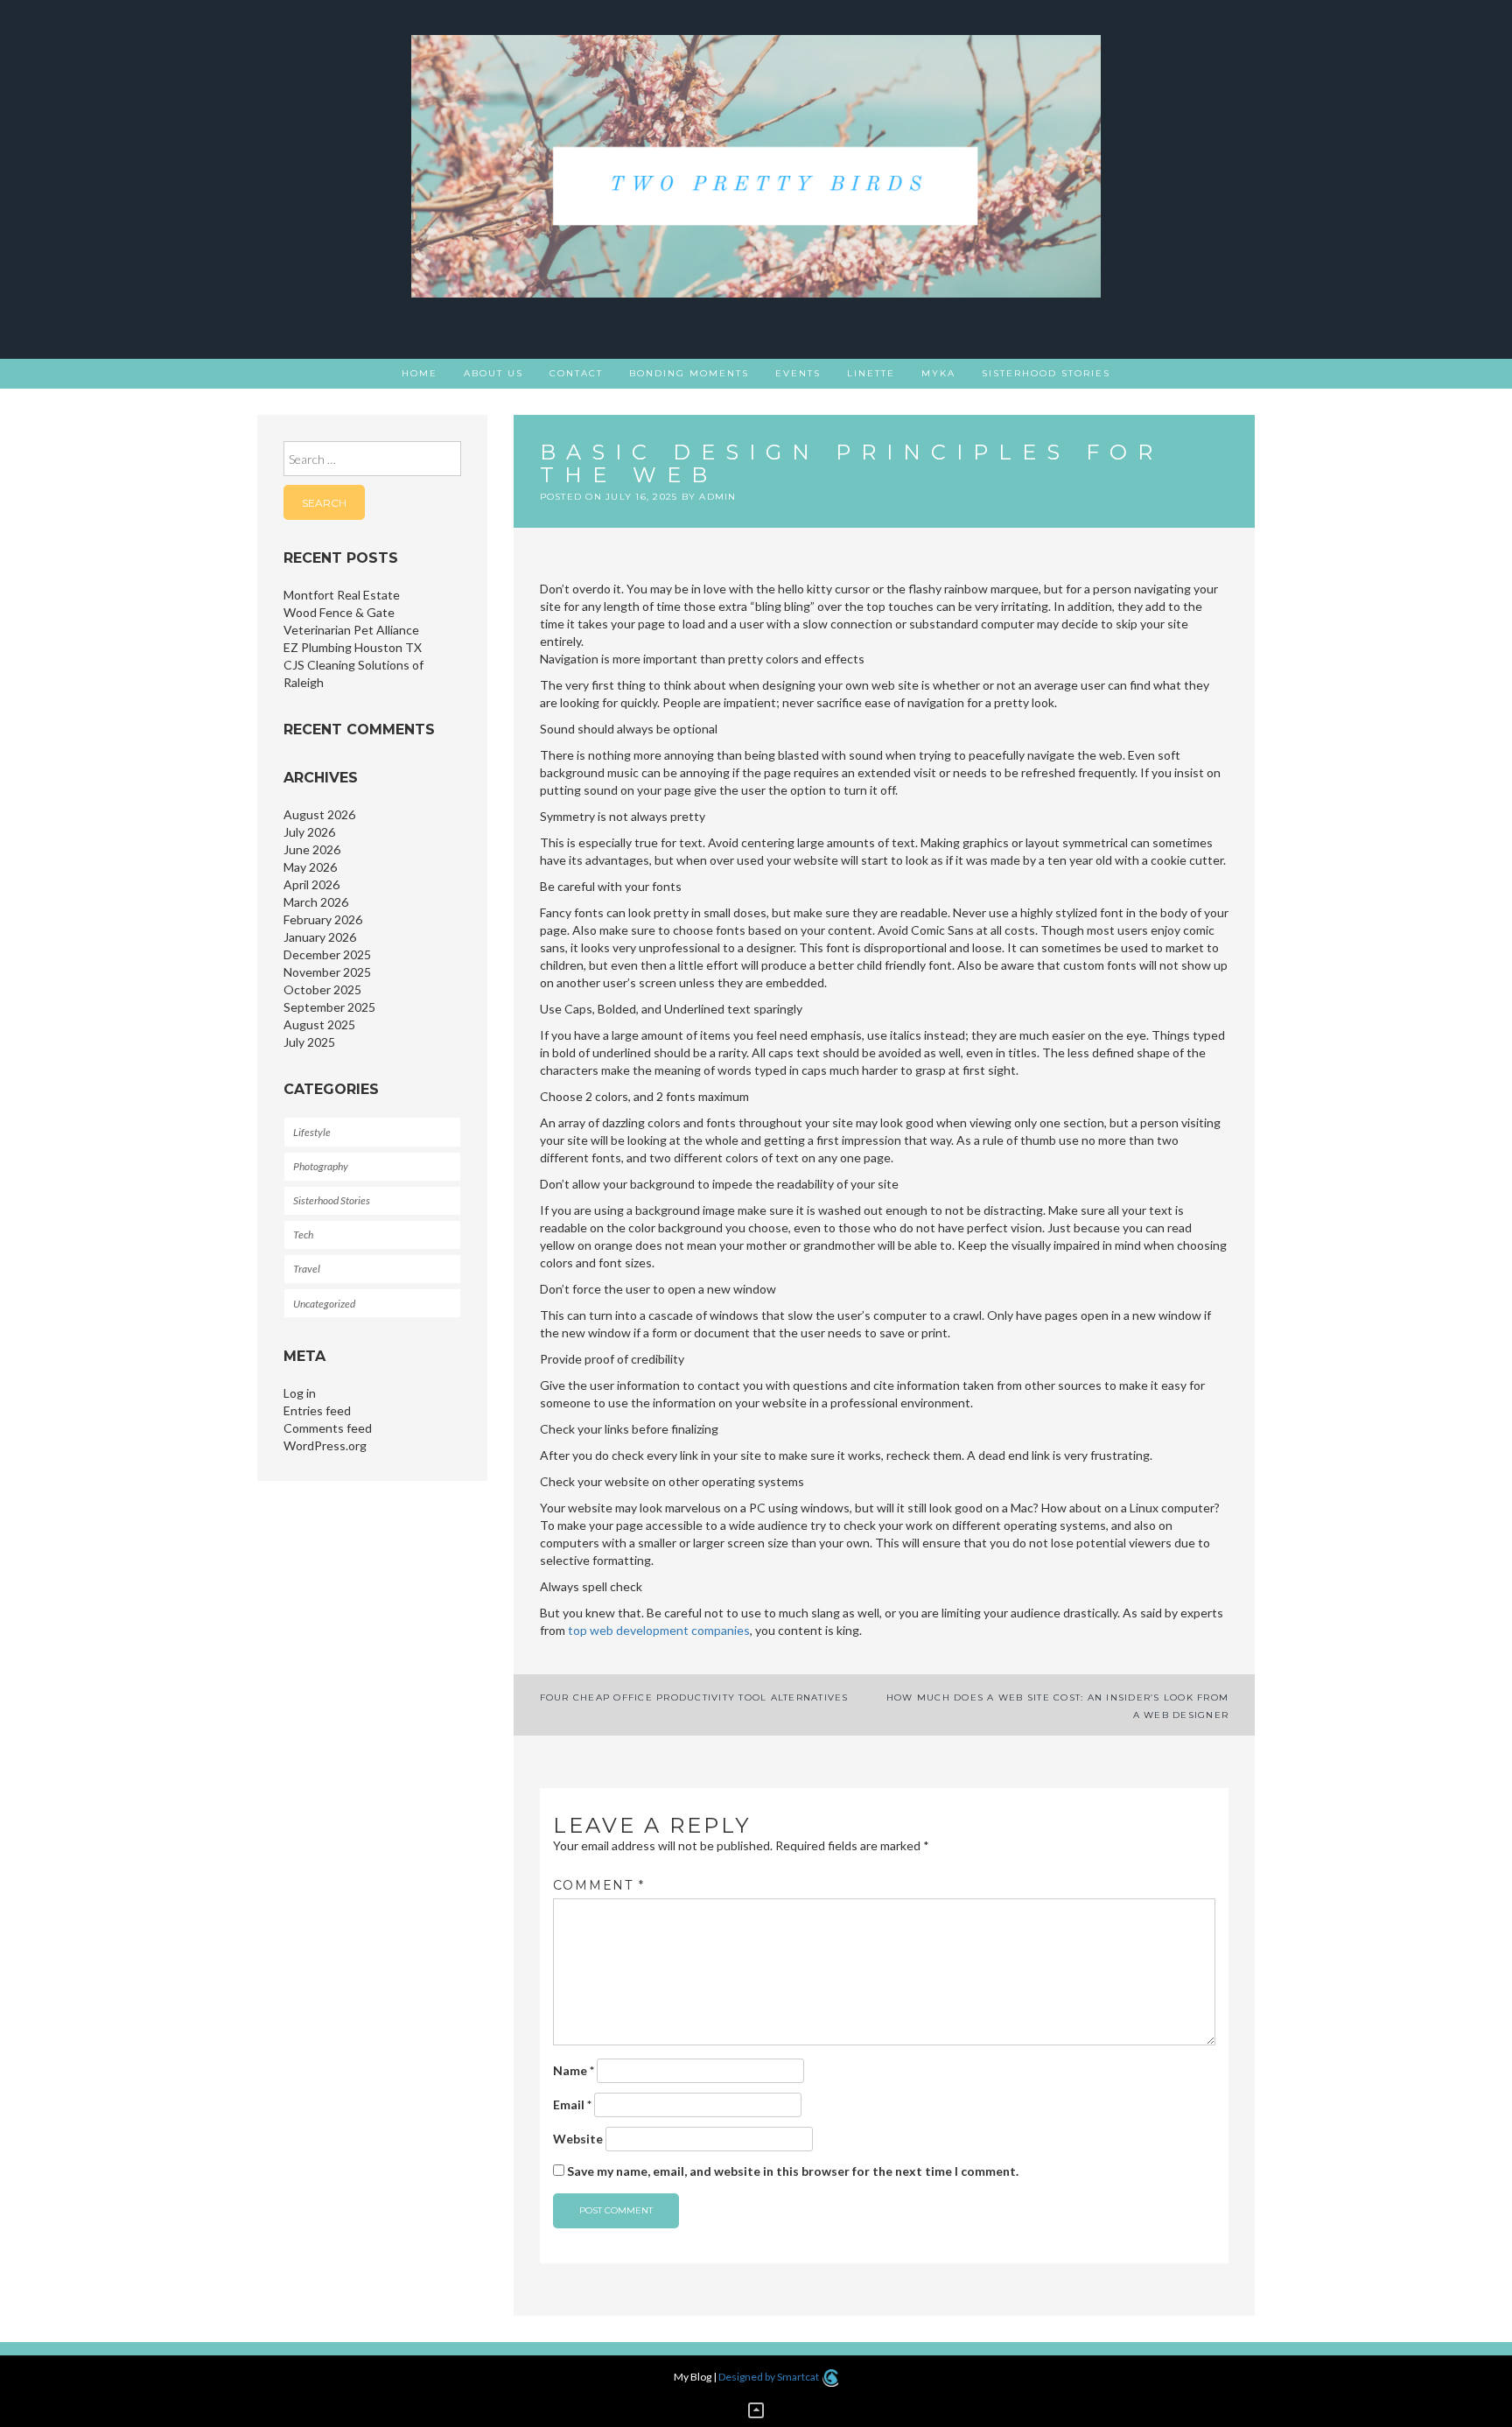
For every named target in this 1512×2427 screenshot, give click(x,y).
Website (578, 2139)
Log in (300, 1393)
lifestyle (312, 1132)
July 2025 (309, 1042)
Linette (871, 373)
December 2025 (327, 954)
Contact (576, 373)
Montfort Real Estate (342, 595)
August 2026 (319, 814)
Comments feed (328, 1428)
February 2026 (323, 919)
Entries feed (317, 1410)
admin (717, 497)
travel (307, 1269)
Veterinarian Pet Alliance (351, 630)
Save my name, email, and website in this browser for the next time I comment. (793, 2171)
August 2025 (319, 1024)
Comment (599, 1885)
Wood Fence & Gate (339, 612)
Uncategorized (324, 1304)
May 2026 (310, 867)
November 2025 (327, 972)
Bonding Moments (689, 373)
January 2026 (320, 937)
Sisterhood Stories (1046, 373)
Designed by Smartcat (770, 2377)
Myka (938, 373)
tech (303, 1235)
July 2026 (309, 832)
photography (321, 1166)
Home (420, 373)
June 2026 (312, 849)
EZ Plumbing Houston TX (353, 647)
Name (574, 2070)
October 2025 (322, 989)
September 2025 (329, 1007)
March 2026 (316, 902)
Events (798, 373)
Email (572, 2104)
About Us (493, 373)
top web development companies (659, 1630)
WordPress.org (325, 1445)
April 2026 (311, 884)
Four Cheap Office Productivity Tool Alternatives (694, 1697)
